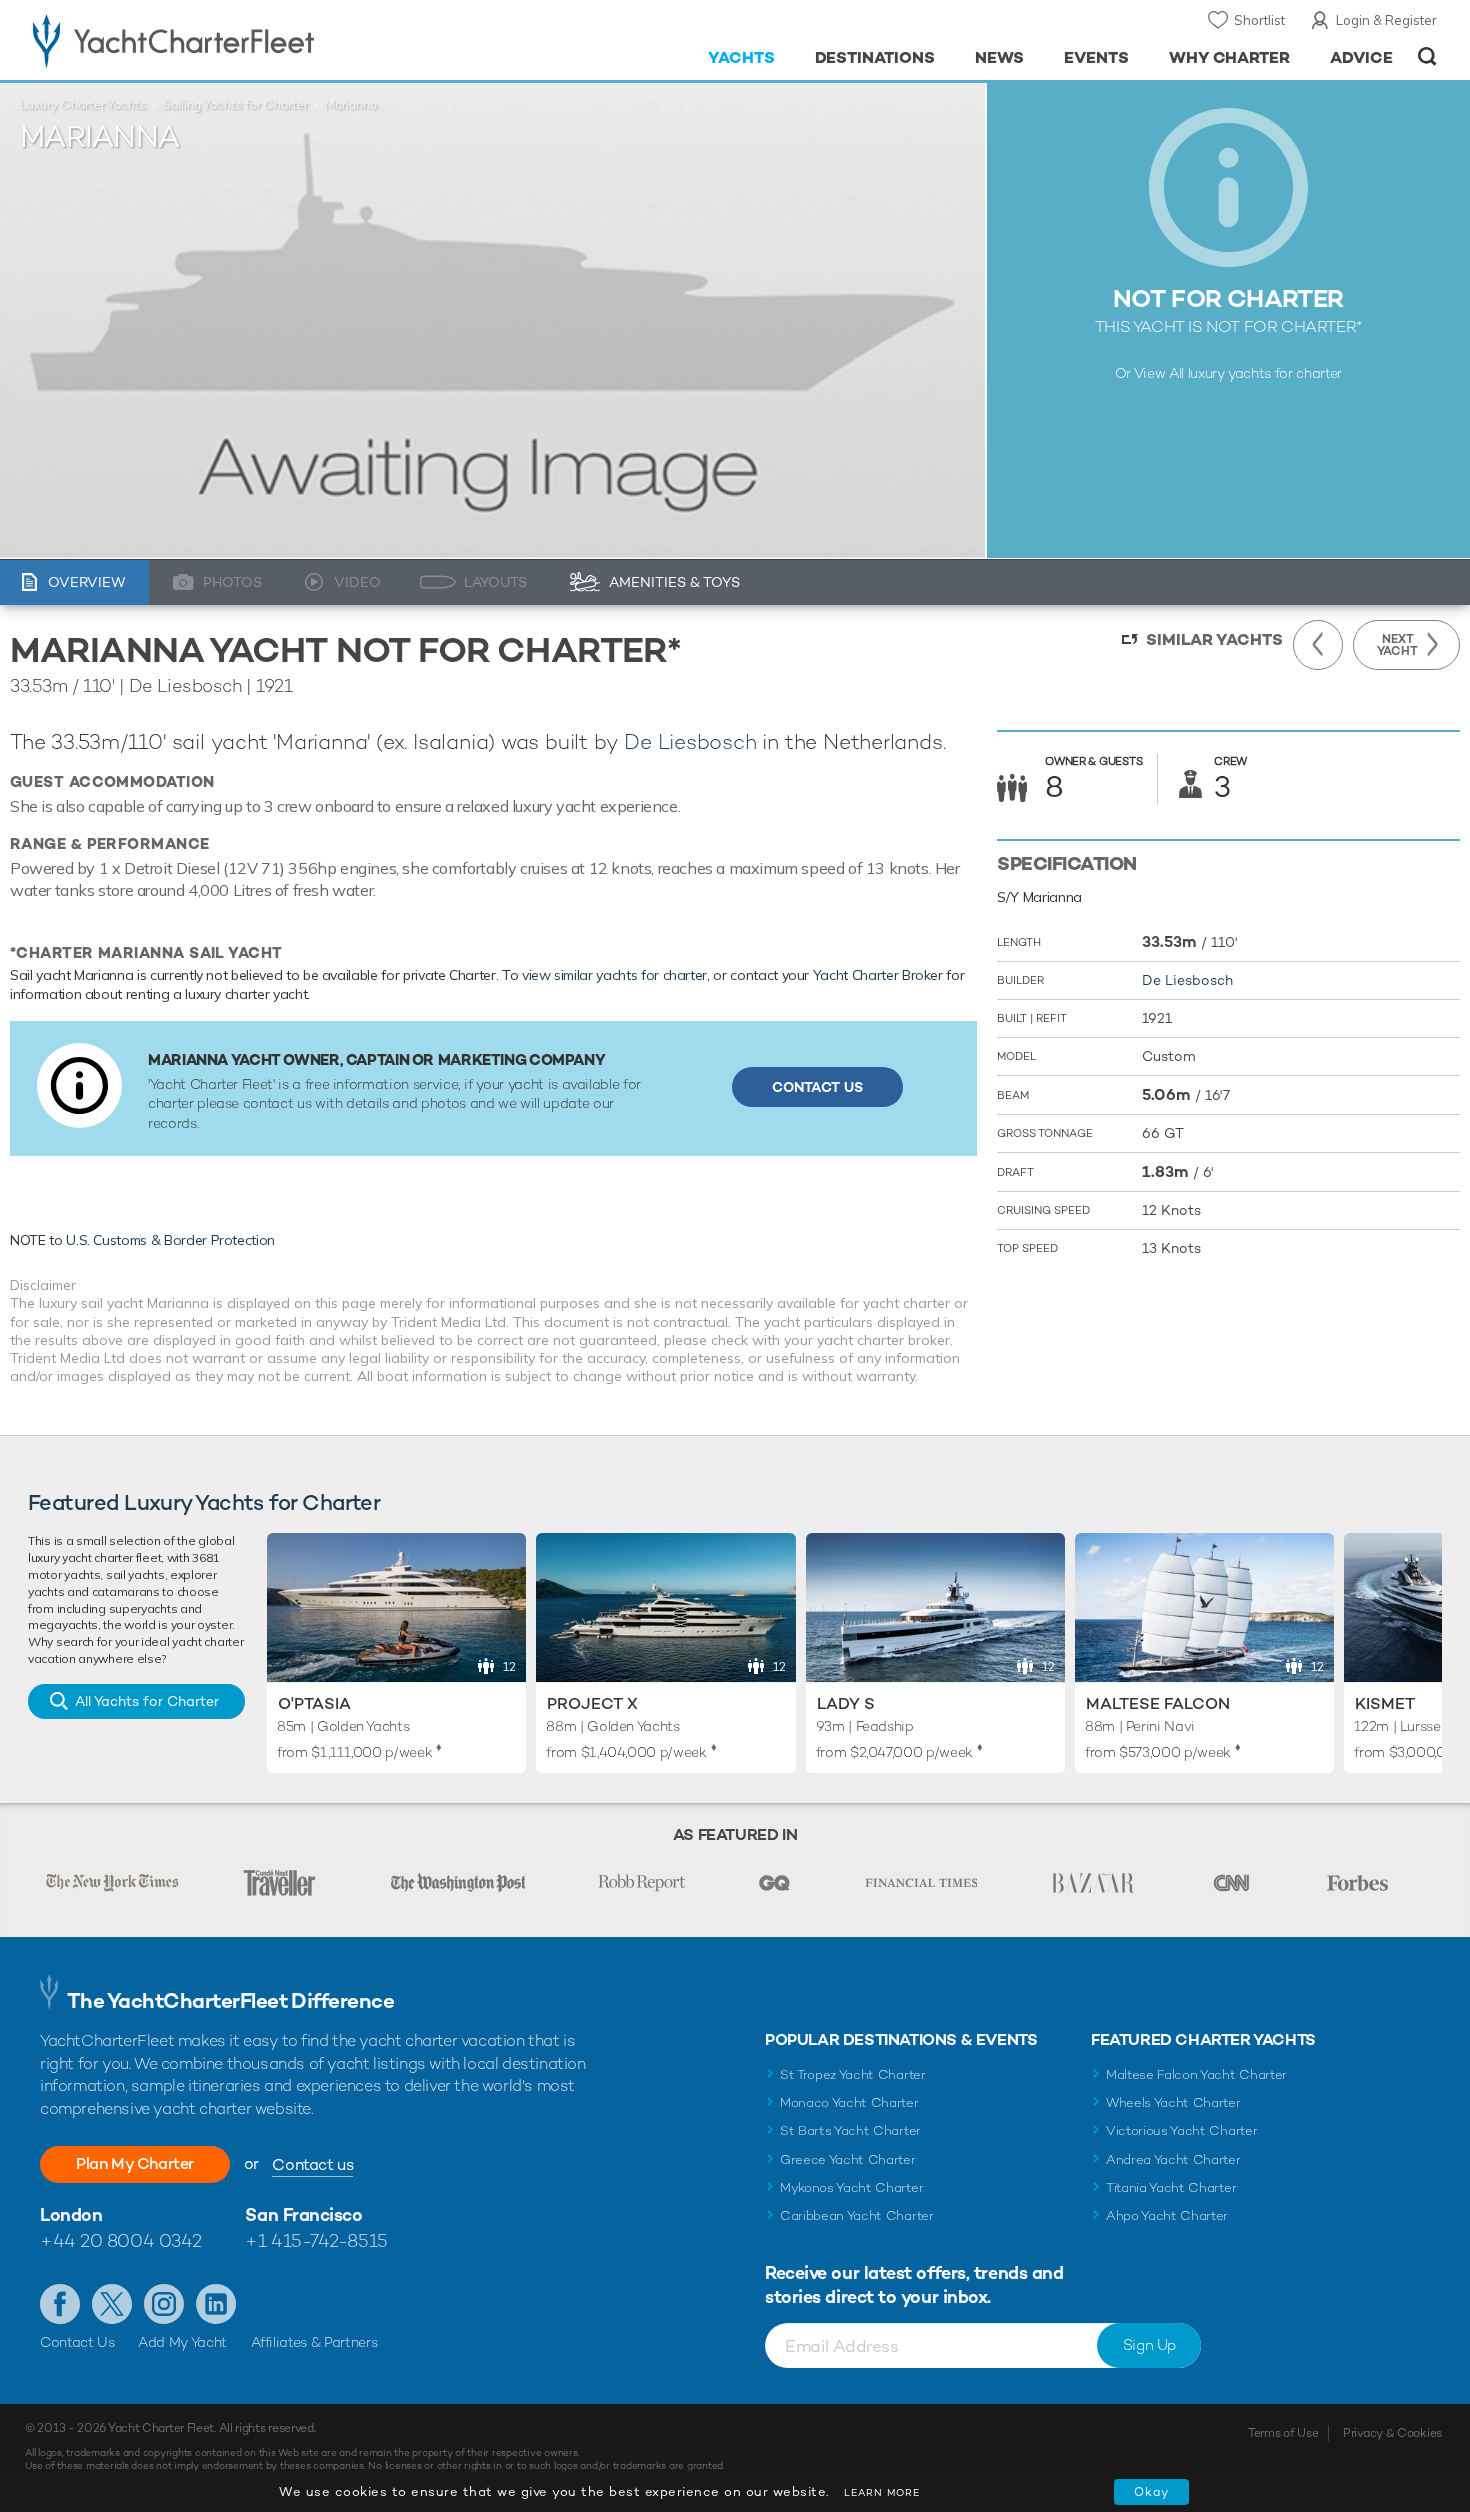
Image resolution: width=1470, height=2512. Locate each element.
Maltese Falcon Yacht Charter (1196, 2074)
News (999, 57)
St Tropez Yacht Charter (853, 2074)
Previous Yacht (1318, 645)
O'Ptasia (314, 1703)
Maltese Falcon (1158, 1703)
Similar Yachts (1214, 639)
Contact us (312, 2164)
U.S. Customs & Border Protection (170, 1240)
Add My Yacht (182, 2342)
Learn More (882, 2492)
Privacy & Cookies (1392, 2433)
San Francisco (303, 2214)
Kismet (1385, 1703)
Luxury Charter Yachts (83, 105)
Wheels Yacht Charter (1173, 2102)
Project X (592, 1703)
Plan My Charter (135, 2163)
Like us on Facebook (60, 2304)
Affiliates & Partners (314, 2342)
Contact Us (817, 1087)
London (71, 2214)
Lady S (846, 1703)
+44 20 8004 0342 (121, 2240)
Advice (1361, 57)
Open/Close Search (1427, 56)
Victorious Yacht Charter (1181, 2130)
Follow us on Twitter (112, 2304)
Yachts (741, 57)
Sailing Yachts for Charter (235, 105)
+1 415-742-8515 (316, 2240)
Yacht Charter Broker (878, 975)
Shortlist (1259, 20)
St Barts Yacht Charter (850, 2130)
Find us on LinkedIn (216, 2304)
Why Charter (1230, 57)
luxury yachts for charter (1265, 373)
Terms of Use (1283, 2433)
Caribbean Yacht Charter (857, 2215)
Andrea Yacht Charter (1173, 2159)
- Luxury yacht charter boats (236, 40)
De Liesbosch (690, 741)
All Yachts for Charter (147, 1701)
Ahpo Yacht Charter (1167, 2215)
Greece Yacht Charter (848, 2159)
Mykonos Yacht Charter (851, 2187)
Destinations (875, 57)
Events (1096, 57)
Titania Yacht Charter (1171, 2187)
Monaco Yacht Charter (849, 2102)
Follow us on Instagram (164, 2304)
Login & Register (1386, 20)
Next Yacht (1397, 645)
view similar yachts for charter (614, 975)
